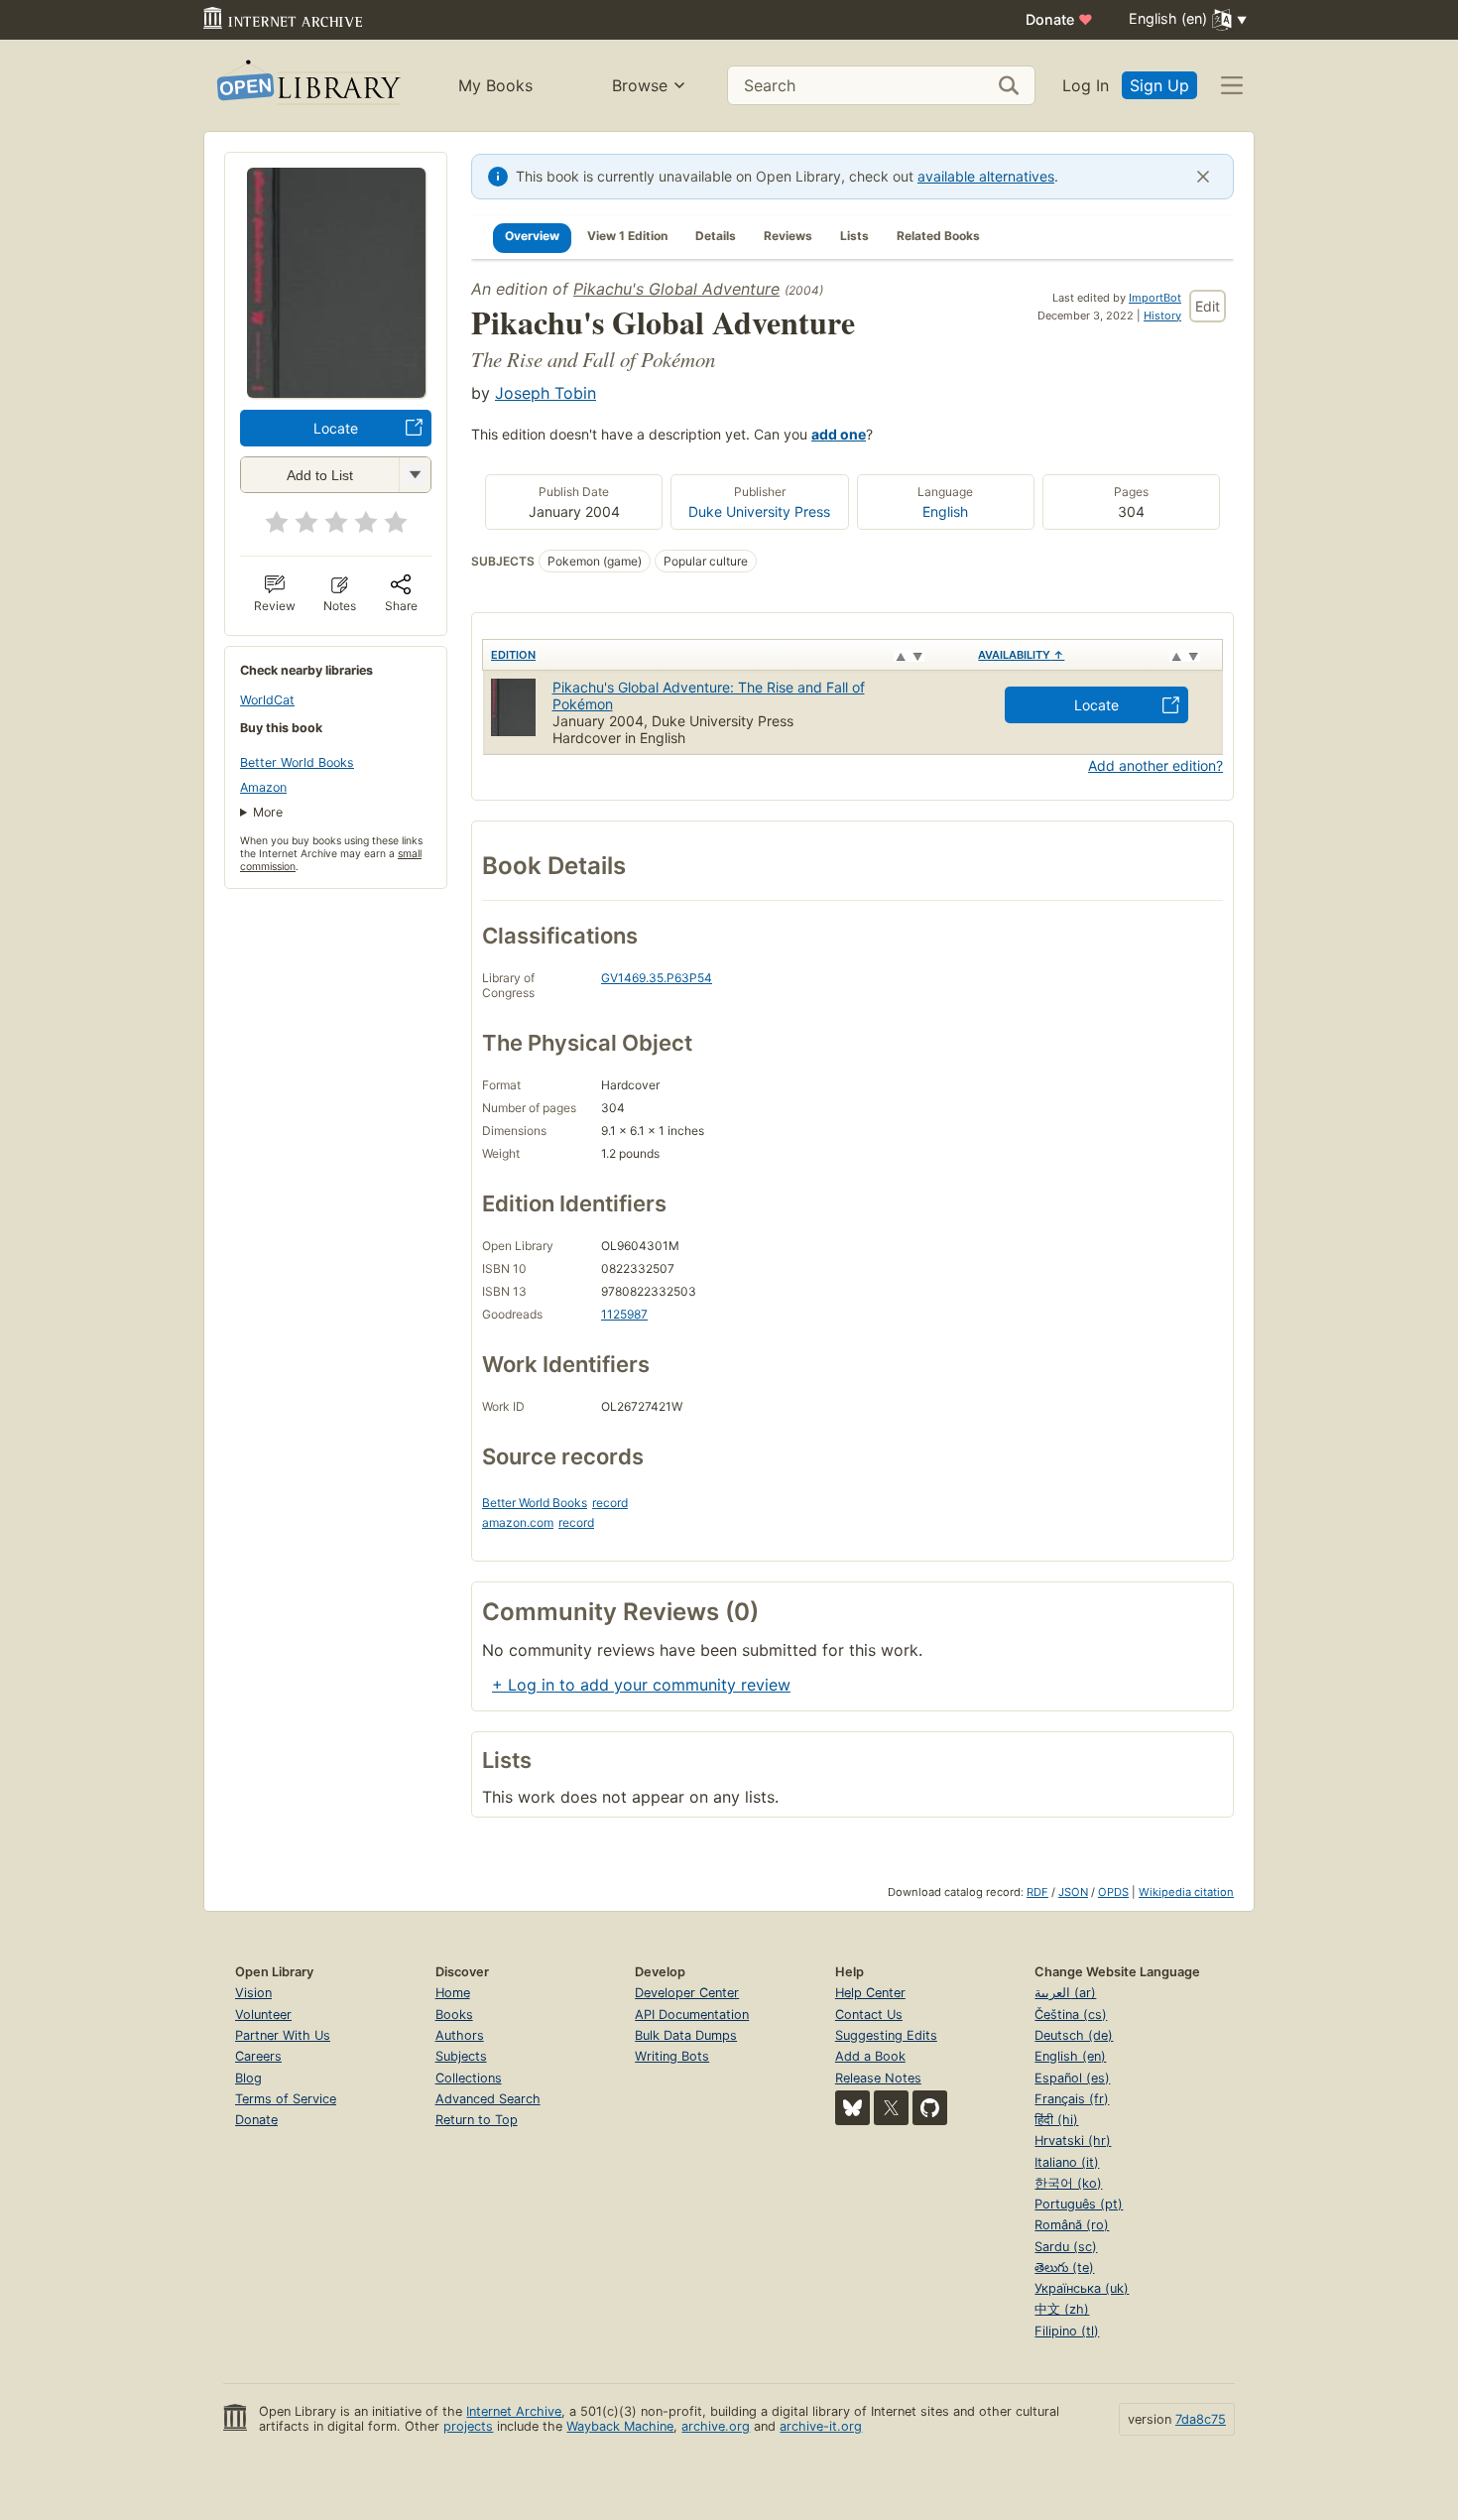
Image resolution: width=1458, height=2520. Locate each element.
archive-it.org (821, 2426)
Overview (532, 236)
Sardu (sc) (1066, 2247)
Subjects (461, 2056)
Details (716, 236)
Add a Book (870, 2056)
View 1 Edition (627, 236)
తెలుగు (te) (1064, 2268)
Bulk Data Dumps (686, 2035)
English (945, 511)
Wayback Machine (620, 2426)
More (268, 812)
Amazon (263, 787)
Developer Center (687, 1993)
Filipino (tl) (1067, 2331)
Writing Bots (672, 2056)
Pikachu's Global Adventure (676, 289)
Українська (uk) (1082, 2288)
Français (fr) (1072, 2099)
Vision (253, 1993)
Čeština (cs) (1071, 2015)
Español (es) (1072, 2078)
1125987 (624, 1314)
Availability (1021, 655)
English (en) (1070, 2056)
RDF (1037, 1892)
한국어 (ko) (1068, 2183)
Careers (258, 2056)
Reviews (788, 236)
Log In (1086, 85)
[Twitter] (891, 2108)
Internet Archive (514, 2411)
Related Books (938, 236)
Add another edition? (1155, 765)
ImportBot (1155, 298)
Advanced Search (488, 2099)
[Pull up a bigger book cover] (336, 392)
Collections (469, 2078)
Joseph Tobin (546, 393)
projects (468, 2426)
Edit (1208, 306)
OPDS (1113, 1892)
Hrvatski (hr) (1073, 2141)
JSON (1073, 1892)
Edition (513, 655)
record (610, 1503)
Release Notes (878, 2078)
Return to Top (477, 2120)
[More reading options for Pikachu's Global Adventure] (415, 475)
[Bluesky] (852, 2108)
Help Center (870, 1993)
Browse (640, 85)
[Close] (1203, 177)
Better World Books (297, 762)
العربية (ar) (1065, 1993)
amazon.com (518, 1522)
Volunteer (263, 2015)
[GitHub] (930, 2108)
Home (453, 1993)
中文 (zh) (1062, 2309)
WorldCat (267, 700)
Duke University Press (759, 511)
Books (454, 2015)
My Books (495, 85)
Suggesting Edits (886, 2035)
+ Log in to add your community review (641, 1685)
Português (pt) (1079, 2204)
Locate (336, 428)
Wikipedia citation (1186, 1892)
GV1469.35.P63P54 (657, 978)
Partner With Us (283, 2035)
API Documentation (692, 2015)
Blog (248, 2078)
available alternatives (986, 176)
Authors (460, 2035)
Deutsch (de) (1074, 2035)
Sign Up (1159, 85)
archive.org (716, 2426)
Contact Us (869, 2015)
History (1162, 315)
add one (839, 434)
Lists (854, 236)
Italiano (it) (1067, 2162)
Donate (1059, 19)
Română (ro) (1072, 2225)
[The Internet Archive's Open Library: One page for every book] (307, 86)
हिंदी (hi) (1056, 2120)
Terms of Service (286, 2099)
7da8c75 (1201, 2419)
